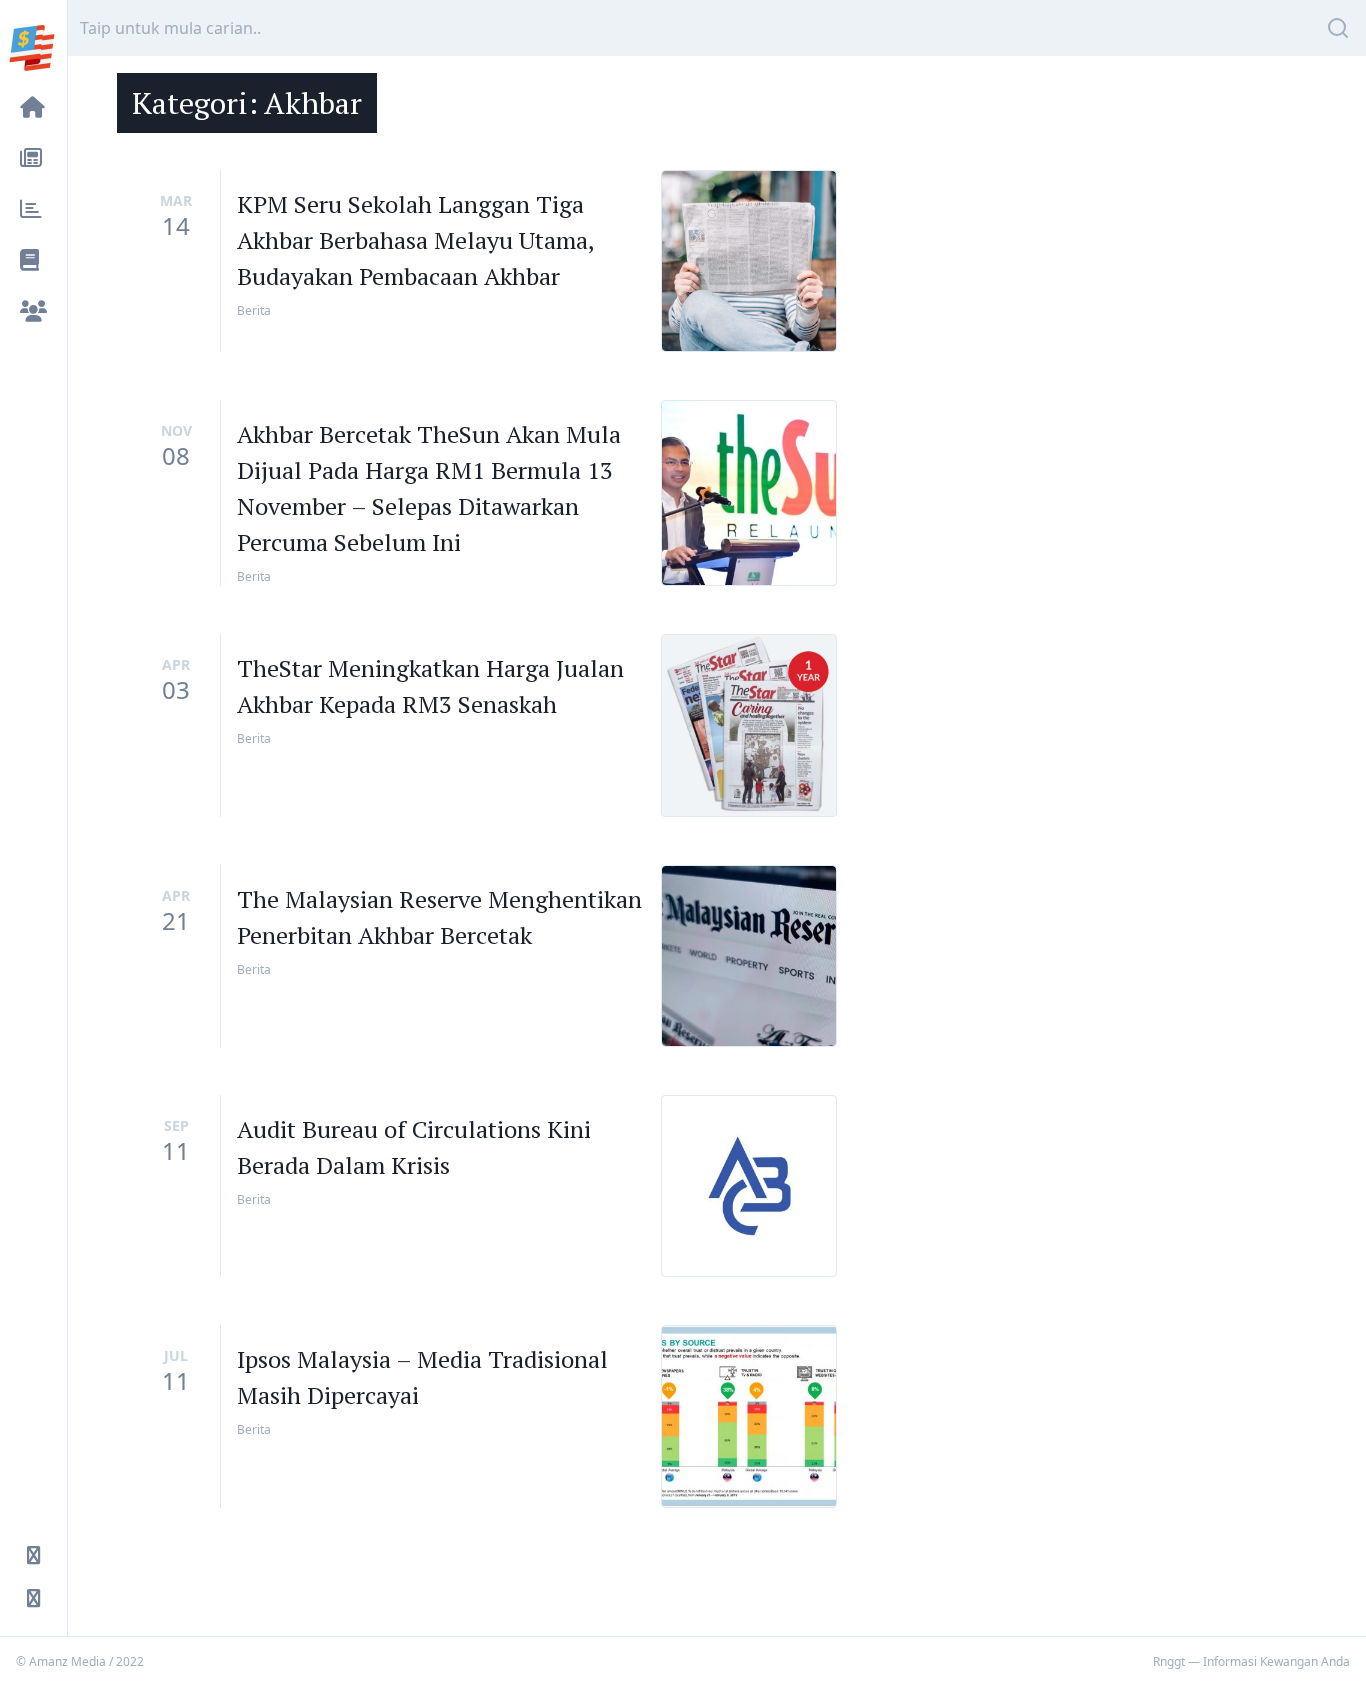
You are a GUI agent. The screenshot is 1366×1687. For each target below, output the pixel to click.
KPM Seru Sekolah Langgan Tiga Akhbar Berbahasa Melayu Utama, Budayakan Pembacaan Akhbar (415, 240)
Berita (254, 310)
